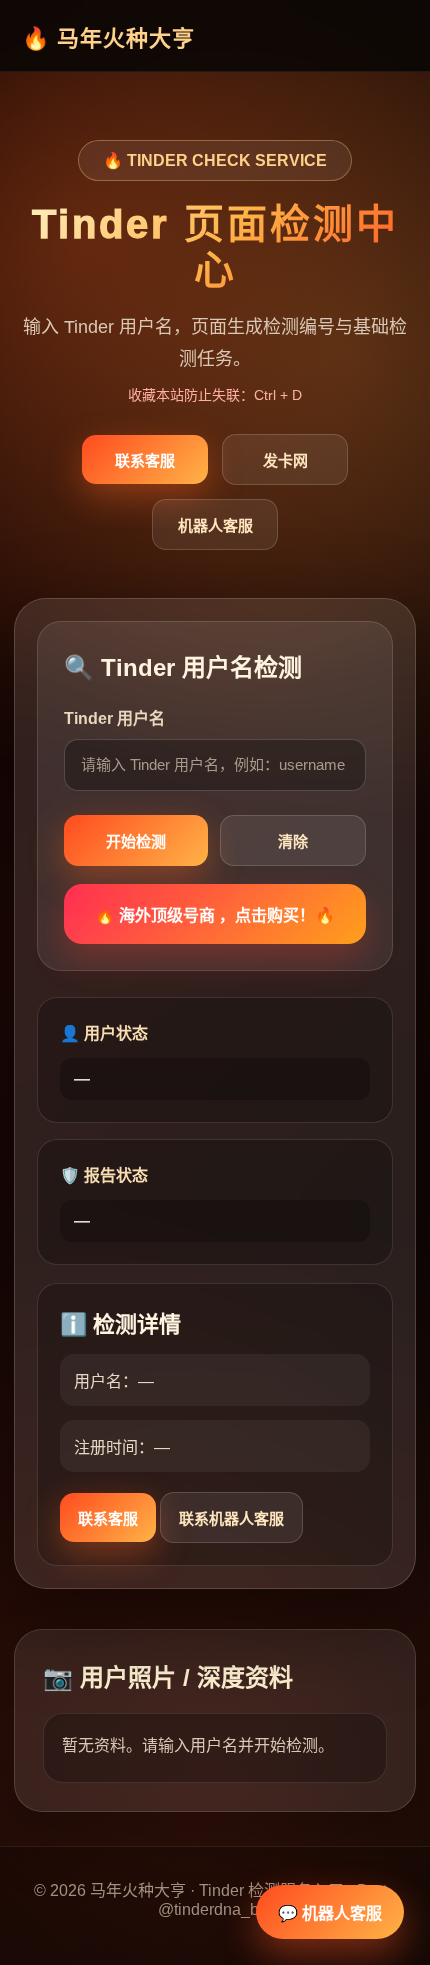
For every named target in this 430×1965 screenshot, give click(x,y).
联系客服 (145, 460)
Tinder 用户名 (114, 718)
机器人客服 (215, 525)
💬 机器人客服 (330, 1913)
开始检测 (136, 841)
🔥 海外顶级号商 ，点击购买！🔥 (215, 915)
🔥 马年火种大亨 (108, 38)
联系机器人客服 (231, 1518)
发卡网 (285, 460)
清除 (293, 841)
